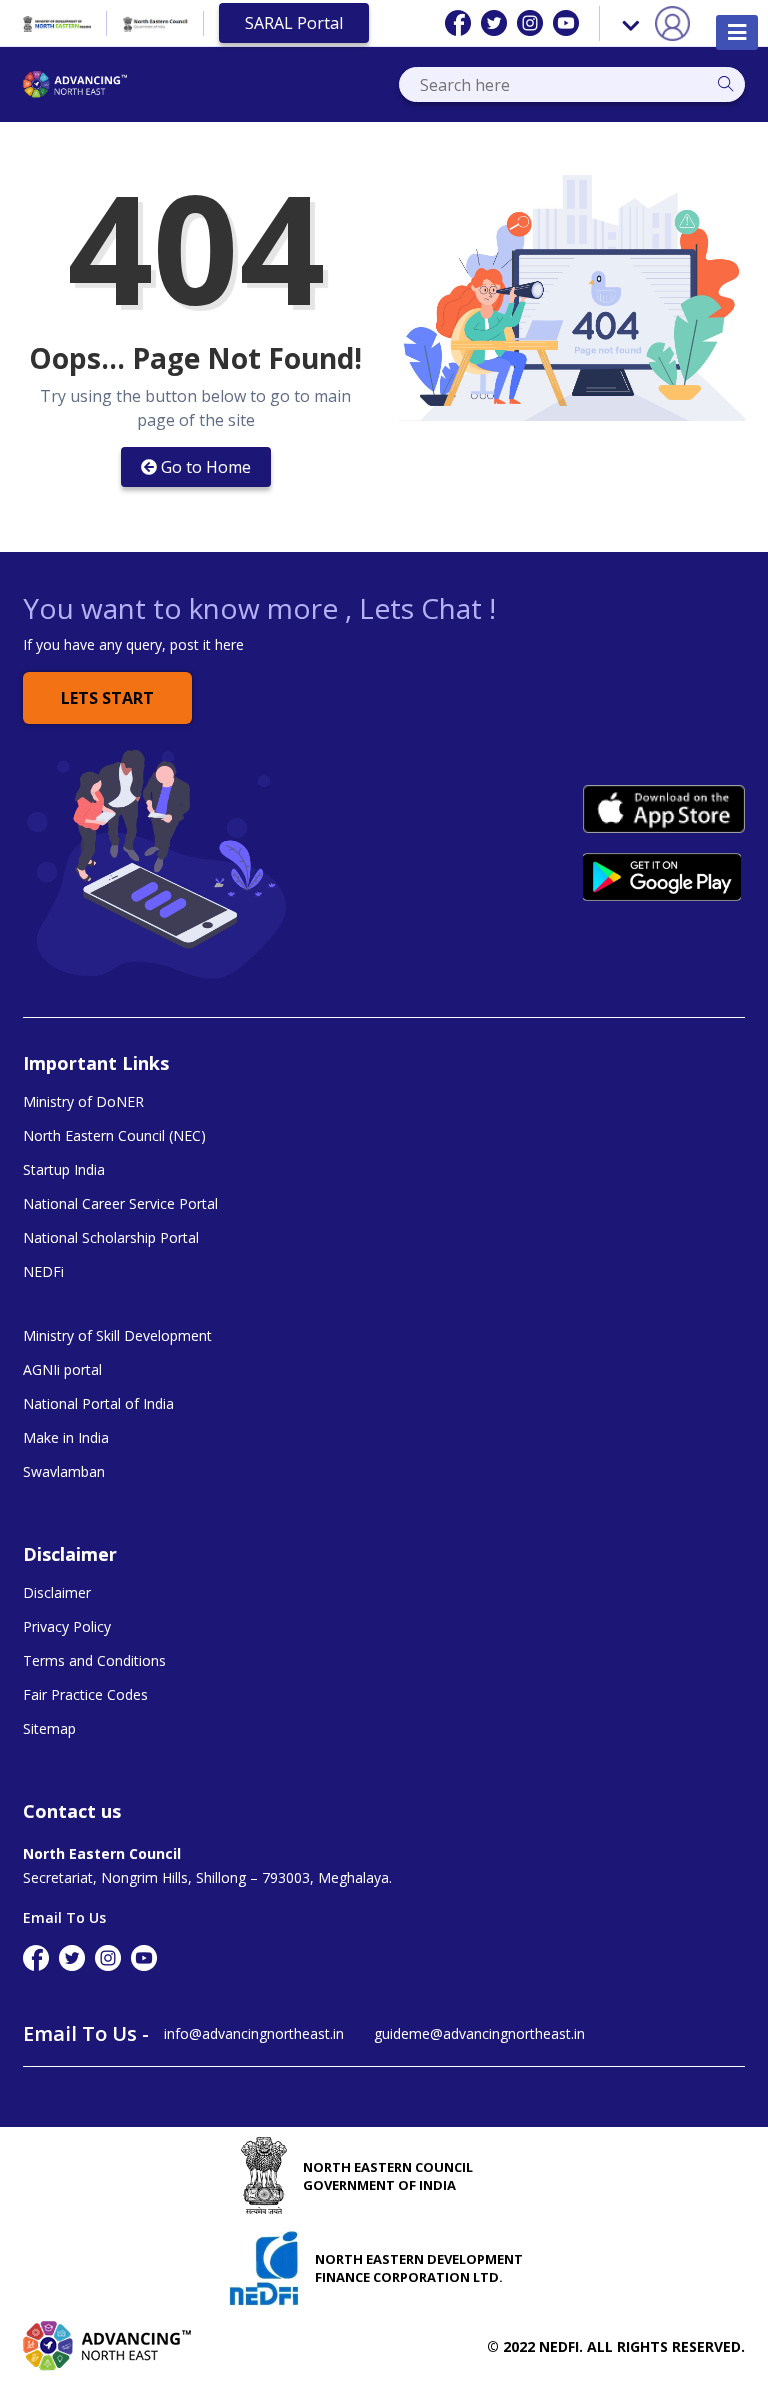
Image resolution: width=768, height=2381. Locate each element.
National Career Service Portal (120, 1204)
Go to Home (206, 467)
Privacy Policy (67, 1627)
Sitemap (49, 1729)
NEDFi (43, 1272)
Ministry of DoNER (83, 1102)
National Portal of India (98, 1404)
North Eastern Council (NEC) (114, 1136)
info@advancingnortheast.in (254, 2033)
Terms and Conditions (94, 1661)
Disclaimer (57, 1593)
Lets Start (107, 698)
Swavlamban (64, 1472)
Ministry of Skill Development (117, 1336)
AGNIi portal (62, 1370)
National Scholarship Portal (111, 1238)
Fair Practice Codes (85, 1695)
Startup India (64, 1170)
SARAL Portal (294, 23)
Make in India (66, 1438)
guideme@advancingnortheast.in (479, 2033)
